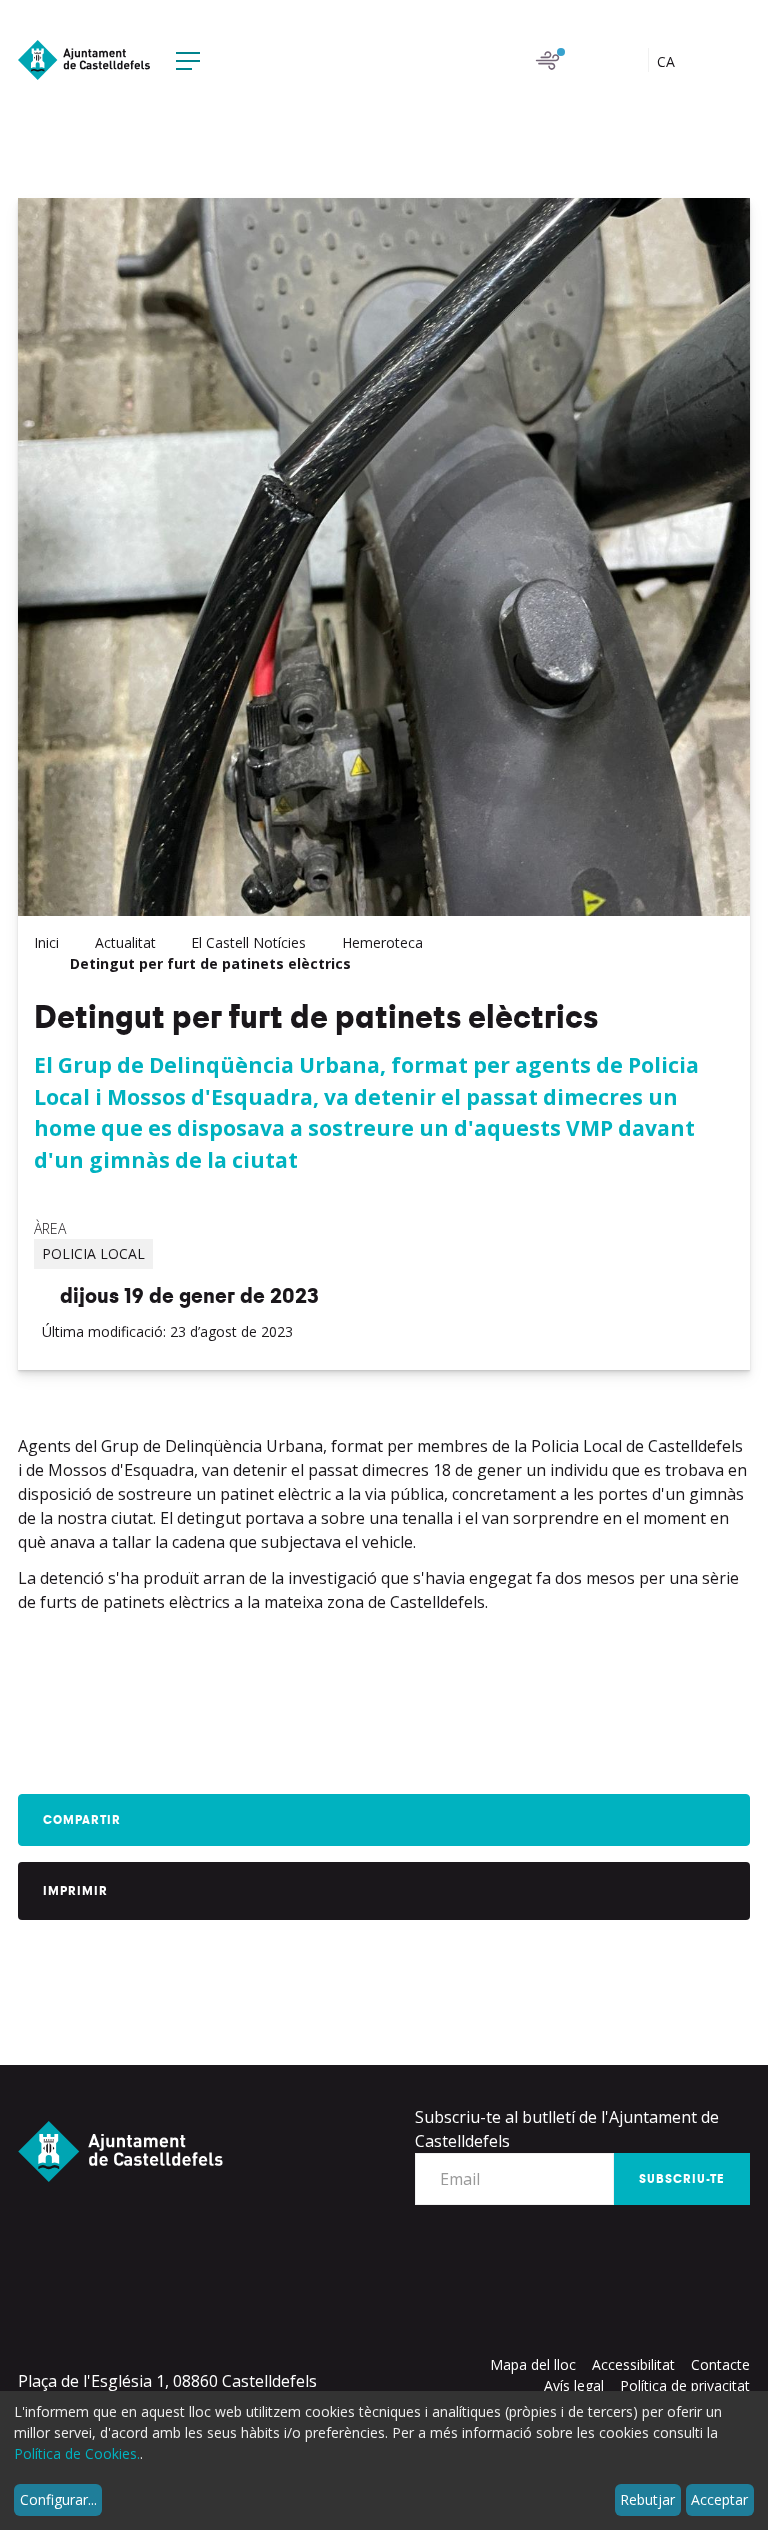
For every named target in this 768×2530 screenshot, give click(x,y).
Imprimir (75, 1891)
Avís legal (574, 2385)
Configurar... (58, 2499)
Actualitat (125, 942)
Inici (46, 942)
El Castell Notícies (248, 942)
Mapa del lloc (533, 2364)
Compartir (82, 1820)
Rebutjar (647, 2499)
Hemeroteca (382, 942)
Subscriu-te (682, 2179)
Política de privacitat (685, 2385)
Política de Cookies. (77, 2453)
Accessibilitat (633, 2364)
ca (668, 61)
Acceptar (719, 2499)
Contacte (720, 2364)
